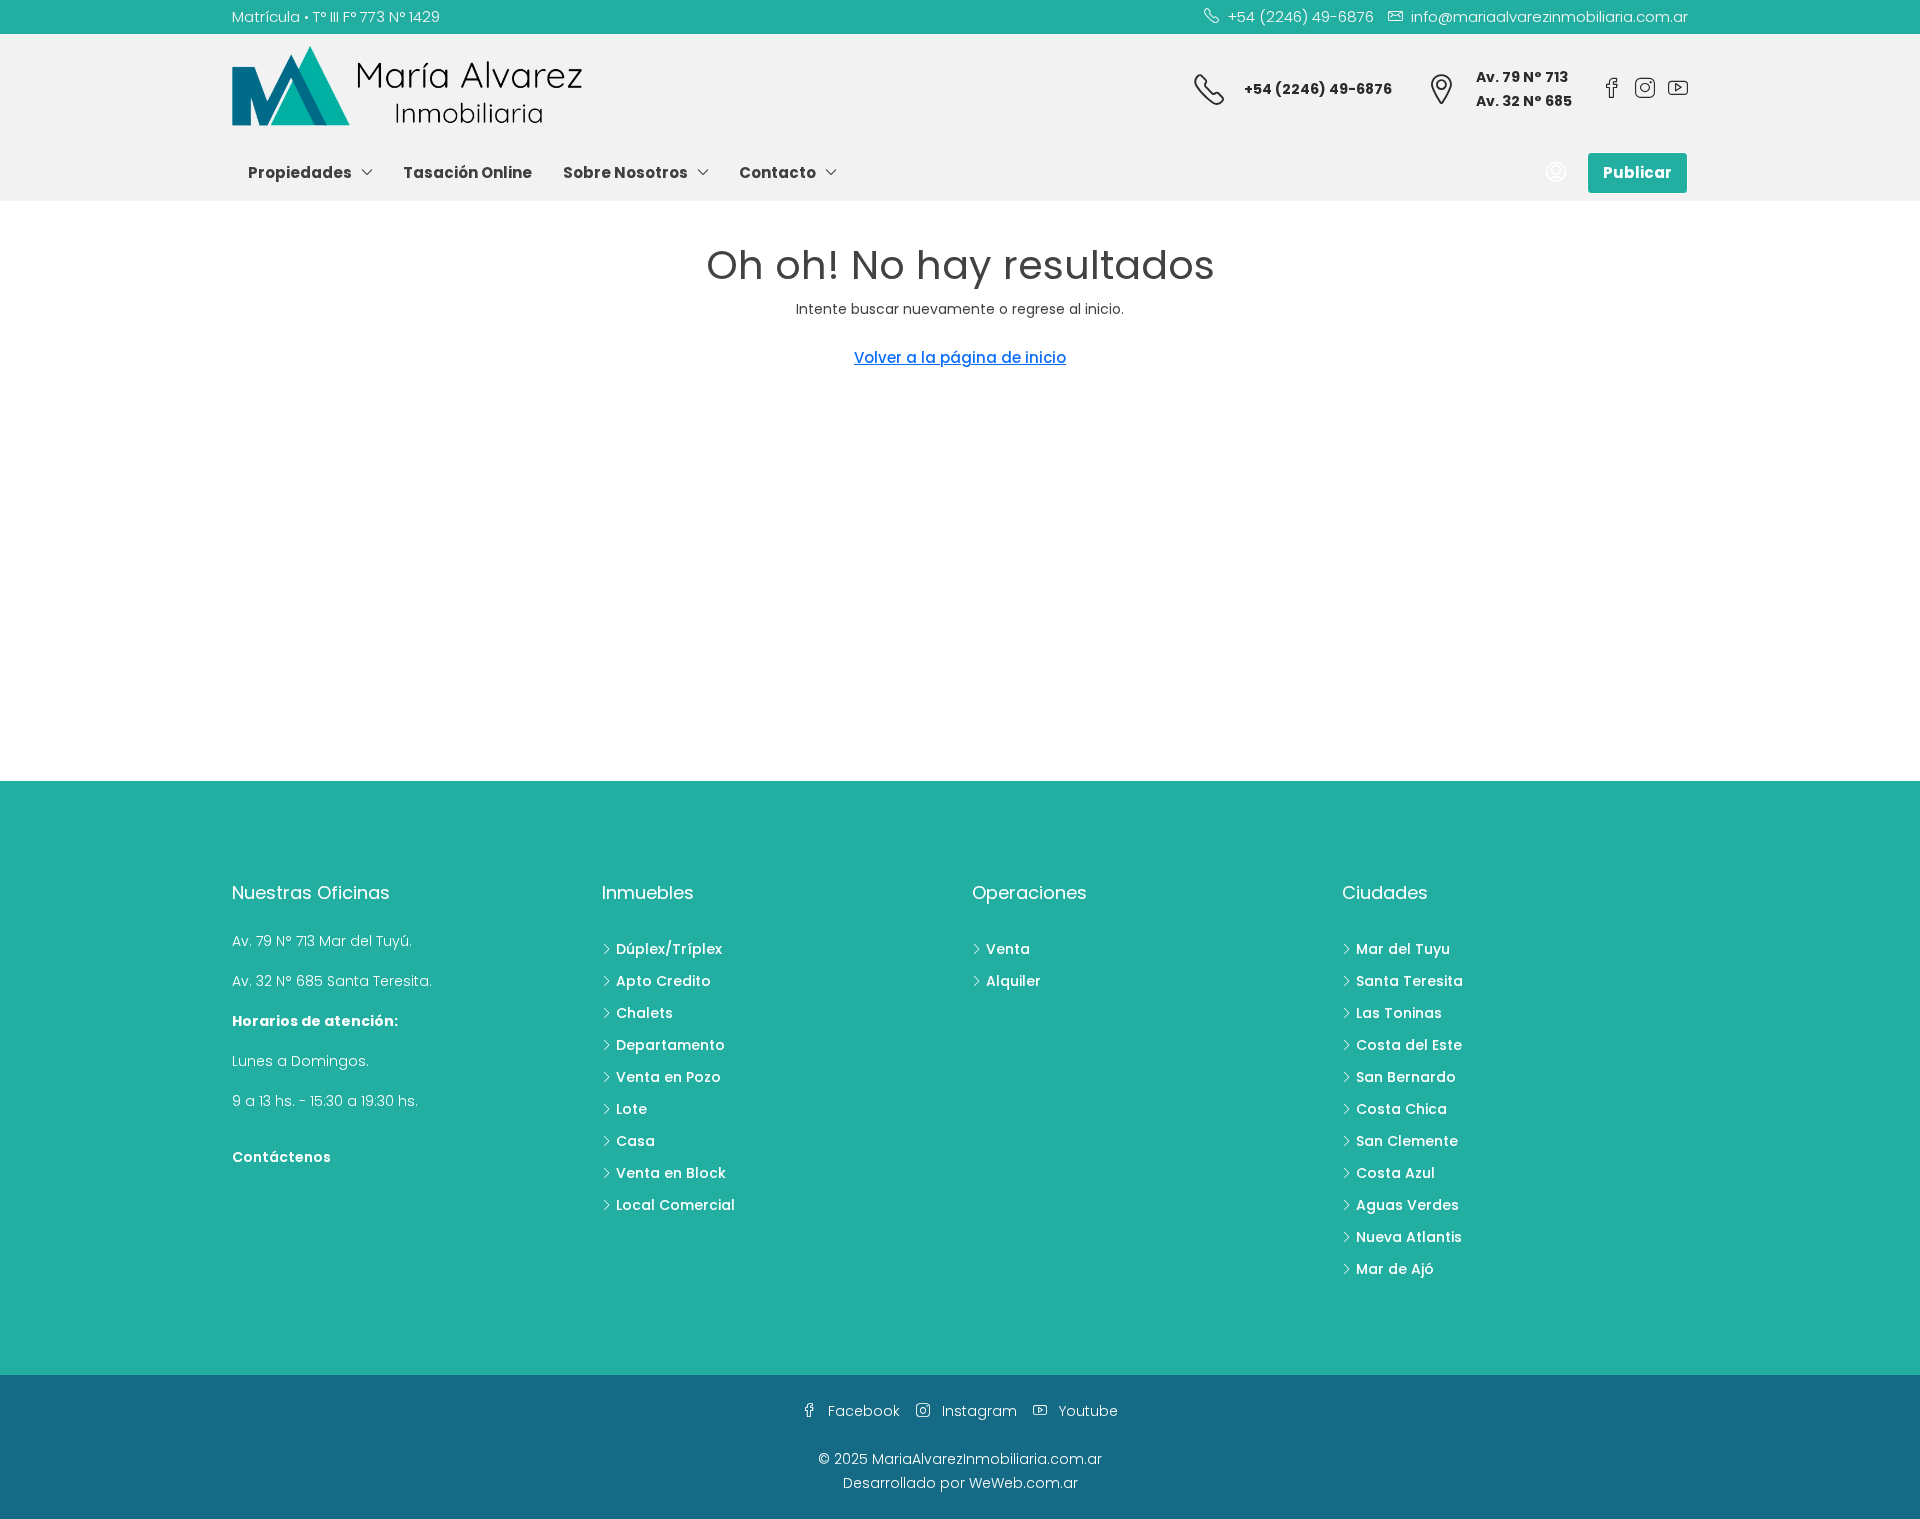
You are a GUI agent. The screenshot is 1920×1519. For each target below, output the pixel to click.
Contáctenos (281, 1157)
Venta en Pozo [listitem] (668, 1077)
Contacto (777, 172)
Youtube (1086, 1411)
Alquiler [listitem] (1013, 981)
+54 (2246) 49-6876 (1318, 89)
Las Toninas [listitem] (1399, 1013)
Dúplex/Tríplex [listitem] (669, 949)
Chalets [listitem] (644, 1013)
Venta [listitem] (1008, 949)
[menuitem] (1556, 173)
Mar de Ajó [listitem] (1395, 1269)
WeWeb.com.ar (1023, 1483)
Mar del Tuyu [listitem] (1403, 949)
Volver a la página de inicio (960, 357)
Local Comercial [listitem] (675, 1205)
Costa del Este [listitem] (1409, 1045)
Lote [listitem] (631, 1109)
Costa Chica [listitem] (1401, 1109)
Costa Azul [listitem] (1395, 1173)
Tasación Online (467, 172)
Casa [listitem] (635, 1141)
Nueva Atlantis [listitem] (1409, 1237)
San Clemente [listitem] (1407, 1141)
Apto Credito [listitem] (663, 981)
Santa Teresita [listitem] (1409, 981)
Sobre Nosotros (625, 172)
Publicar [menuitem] (1637, 172)
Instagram (977, 1411)
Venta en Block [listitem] (671, 1173)
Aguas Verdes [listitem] (1407, 1205)
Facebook (862, 1411)
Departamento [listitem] (670, 1045)
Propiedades (300, 172)
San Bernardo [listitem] (1406, 1077)
